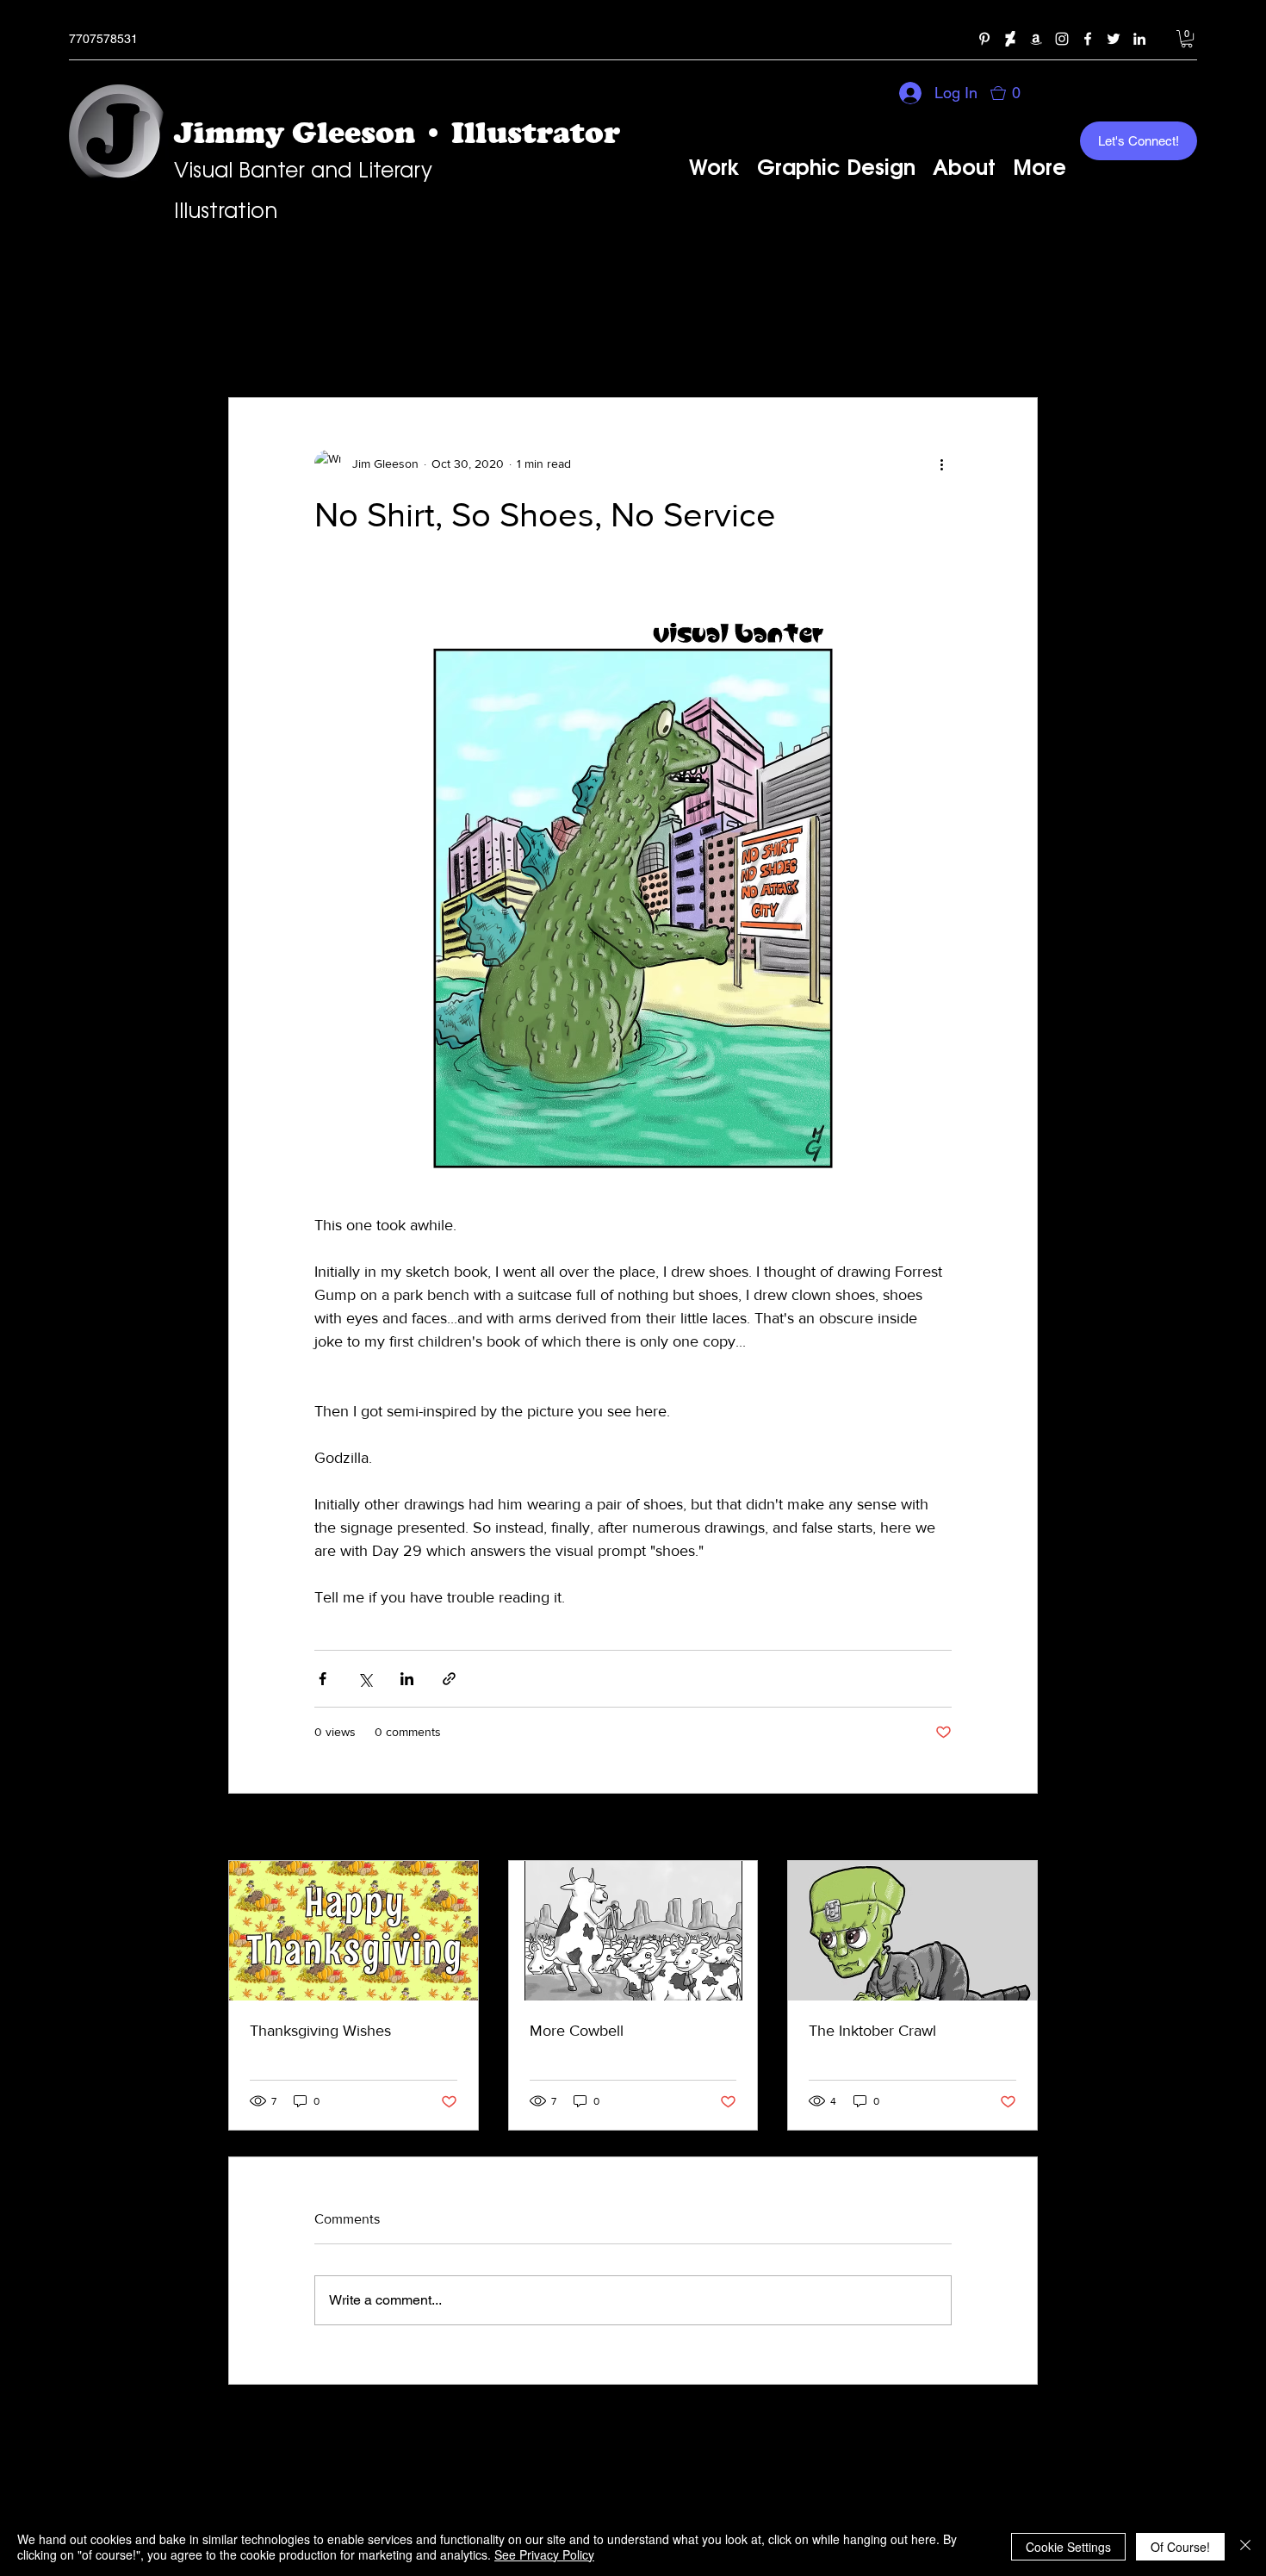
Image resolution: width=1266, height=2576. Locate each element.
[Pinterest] (984, 39)
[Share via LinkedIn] (407, 1679)
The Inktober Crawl (872, 2031)
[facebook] (1088, 39)
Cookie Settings (1068, 2547)
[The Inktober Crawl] (912, 1931)
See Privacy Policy (544, 2554)
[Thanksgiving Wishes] (354, 1931)
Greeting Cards (375, 345)
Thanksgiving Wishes (320, 2031)
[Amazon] (1036, 39)
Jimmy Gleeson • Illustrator (397, 132)
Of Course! (1180, 2547)
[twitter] (1114, 39)
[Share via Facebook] (323, 1679)
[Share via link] (449, 1679)
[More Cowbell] (633, 1931)
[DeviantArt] (1010, 39)
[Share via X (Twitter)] (365, 1679)
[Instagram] (1062, 39)
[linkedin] (1139, 39)
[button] (1187, 39)
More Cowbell (577, 2031)
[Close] (1245, 2547)
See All (1019, 1828)
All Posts (258, 345)
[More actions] (941, 464)
